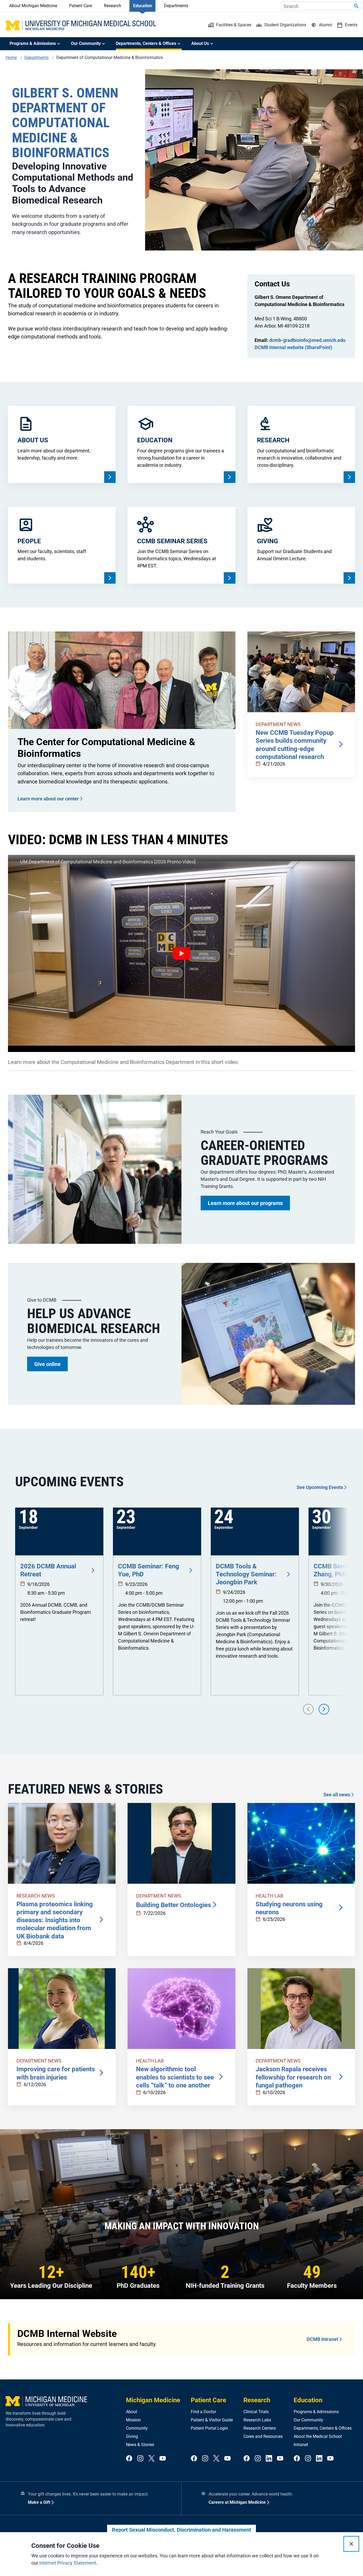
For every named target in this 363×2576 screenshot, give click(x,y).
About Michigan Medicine (33, 6)
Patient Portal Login (209, 2428)
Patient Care (81, 6)
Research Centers (260, 2428)
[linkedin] (269, 2459)
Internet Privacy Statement (68, 2563)
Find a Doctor (203, 2412)
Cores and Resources (263, 2436)
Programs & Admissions (316, 2412)
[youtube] (163, 2459)
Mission (133, 2420)
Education (143, 6)
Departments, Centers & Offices (323, 2428)
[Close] (351, 2544)
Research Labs (257, 2420)
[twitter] (151, 2459)
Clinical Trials (256, 2412)
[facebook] (129, 2459)
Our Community (308, 2420)
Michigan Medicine (153, 2400)
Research (113, 6)
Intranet (301, 2445)
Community (137, 2428)
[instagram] (140, 2459)
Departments (176, 6)
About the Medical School (318, 2436)
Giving (132, 2436)
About (132, 2412)
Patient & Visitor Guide (212, 2420)
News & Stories (140, 2445)
